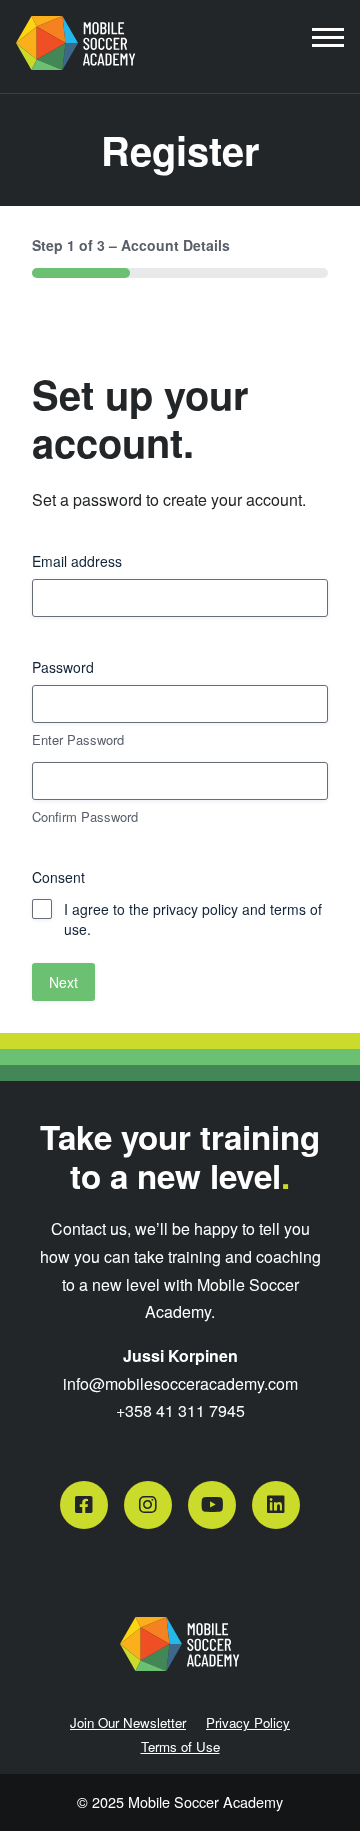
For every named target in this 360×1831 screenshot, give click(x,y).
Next (63, 982)
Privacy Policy (248, 1722)
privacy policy (195, 909)
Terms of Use (180, 1746)
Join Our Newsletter (128, 1722)
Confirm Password (85, 817)
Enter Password (78, 740)
